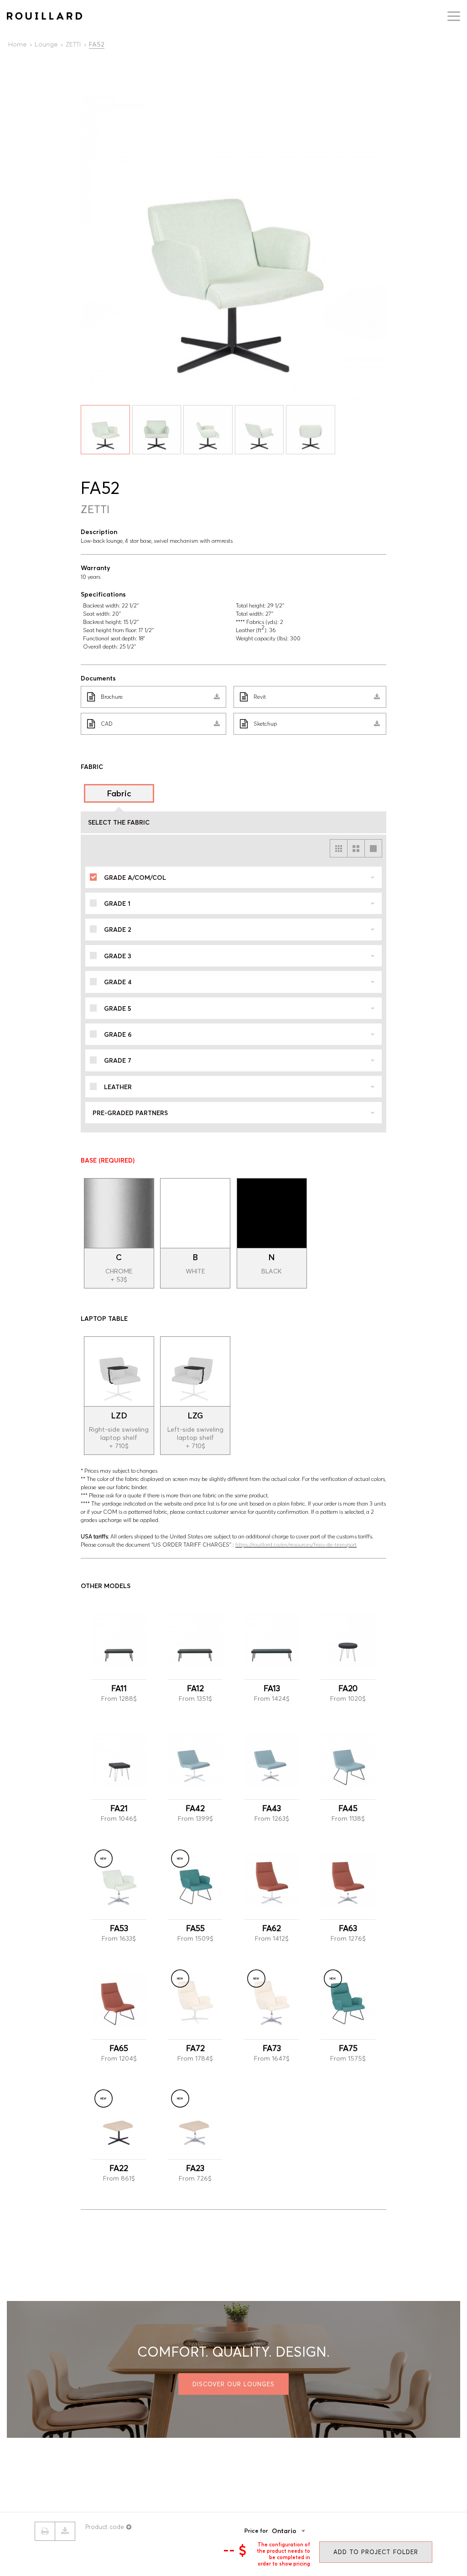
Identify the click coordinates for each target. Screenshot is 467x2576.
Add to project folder (376, 2552)
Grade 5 (118, 1008)
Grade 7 (118, 1060)
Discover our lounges (233, 2384)
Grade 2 (118, 930)
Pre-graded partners (130, 1113)
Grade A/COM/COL (135, 878)
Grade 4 (118, 982)
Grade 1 (117, 904)
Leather (118, 1087)
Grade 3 (118, 956)
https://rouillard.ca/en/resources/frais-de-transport (296, 1545)
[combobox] (302, 2531)
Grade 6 (118, 1034)
